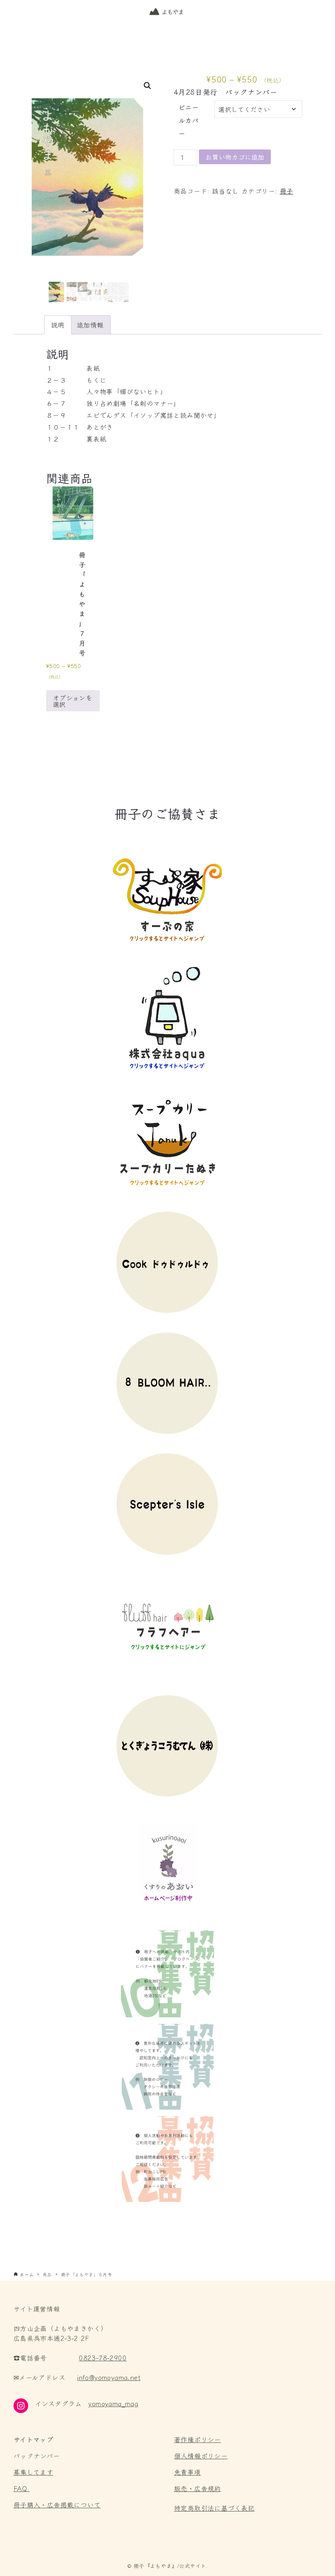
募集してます (33, 2472)
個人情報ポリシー (201, 2456)
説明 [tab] (58, 325)
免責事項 (188, 2472)
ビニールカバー (189, 120)
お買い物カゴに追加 (235, 157)
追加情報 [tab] (90, 325)
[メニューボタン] (320, 12)
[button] (147, 86)
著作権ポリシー (198, 2439)
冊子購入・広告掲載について (57, 2505)
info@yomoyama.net (109, 2377)
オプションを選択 (73, 701)
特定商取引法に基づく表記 (214, 2508)
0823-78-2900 (103, 2358)
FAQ (20, 2488)
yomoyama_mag (113, 2403)
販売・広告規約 (198, 2488)
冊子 (287, 191)
